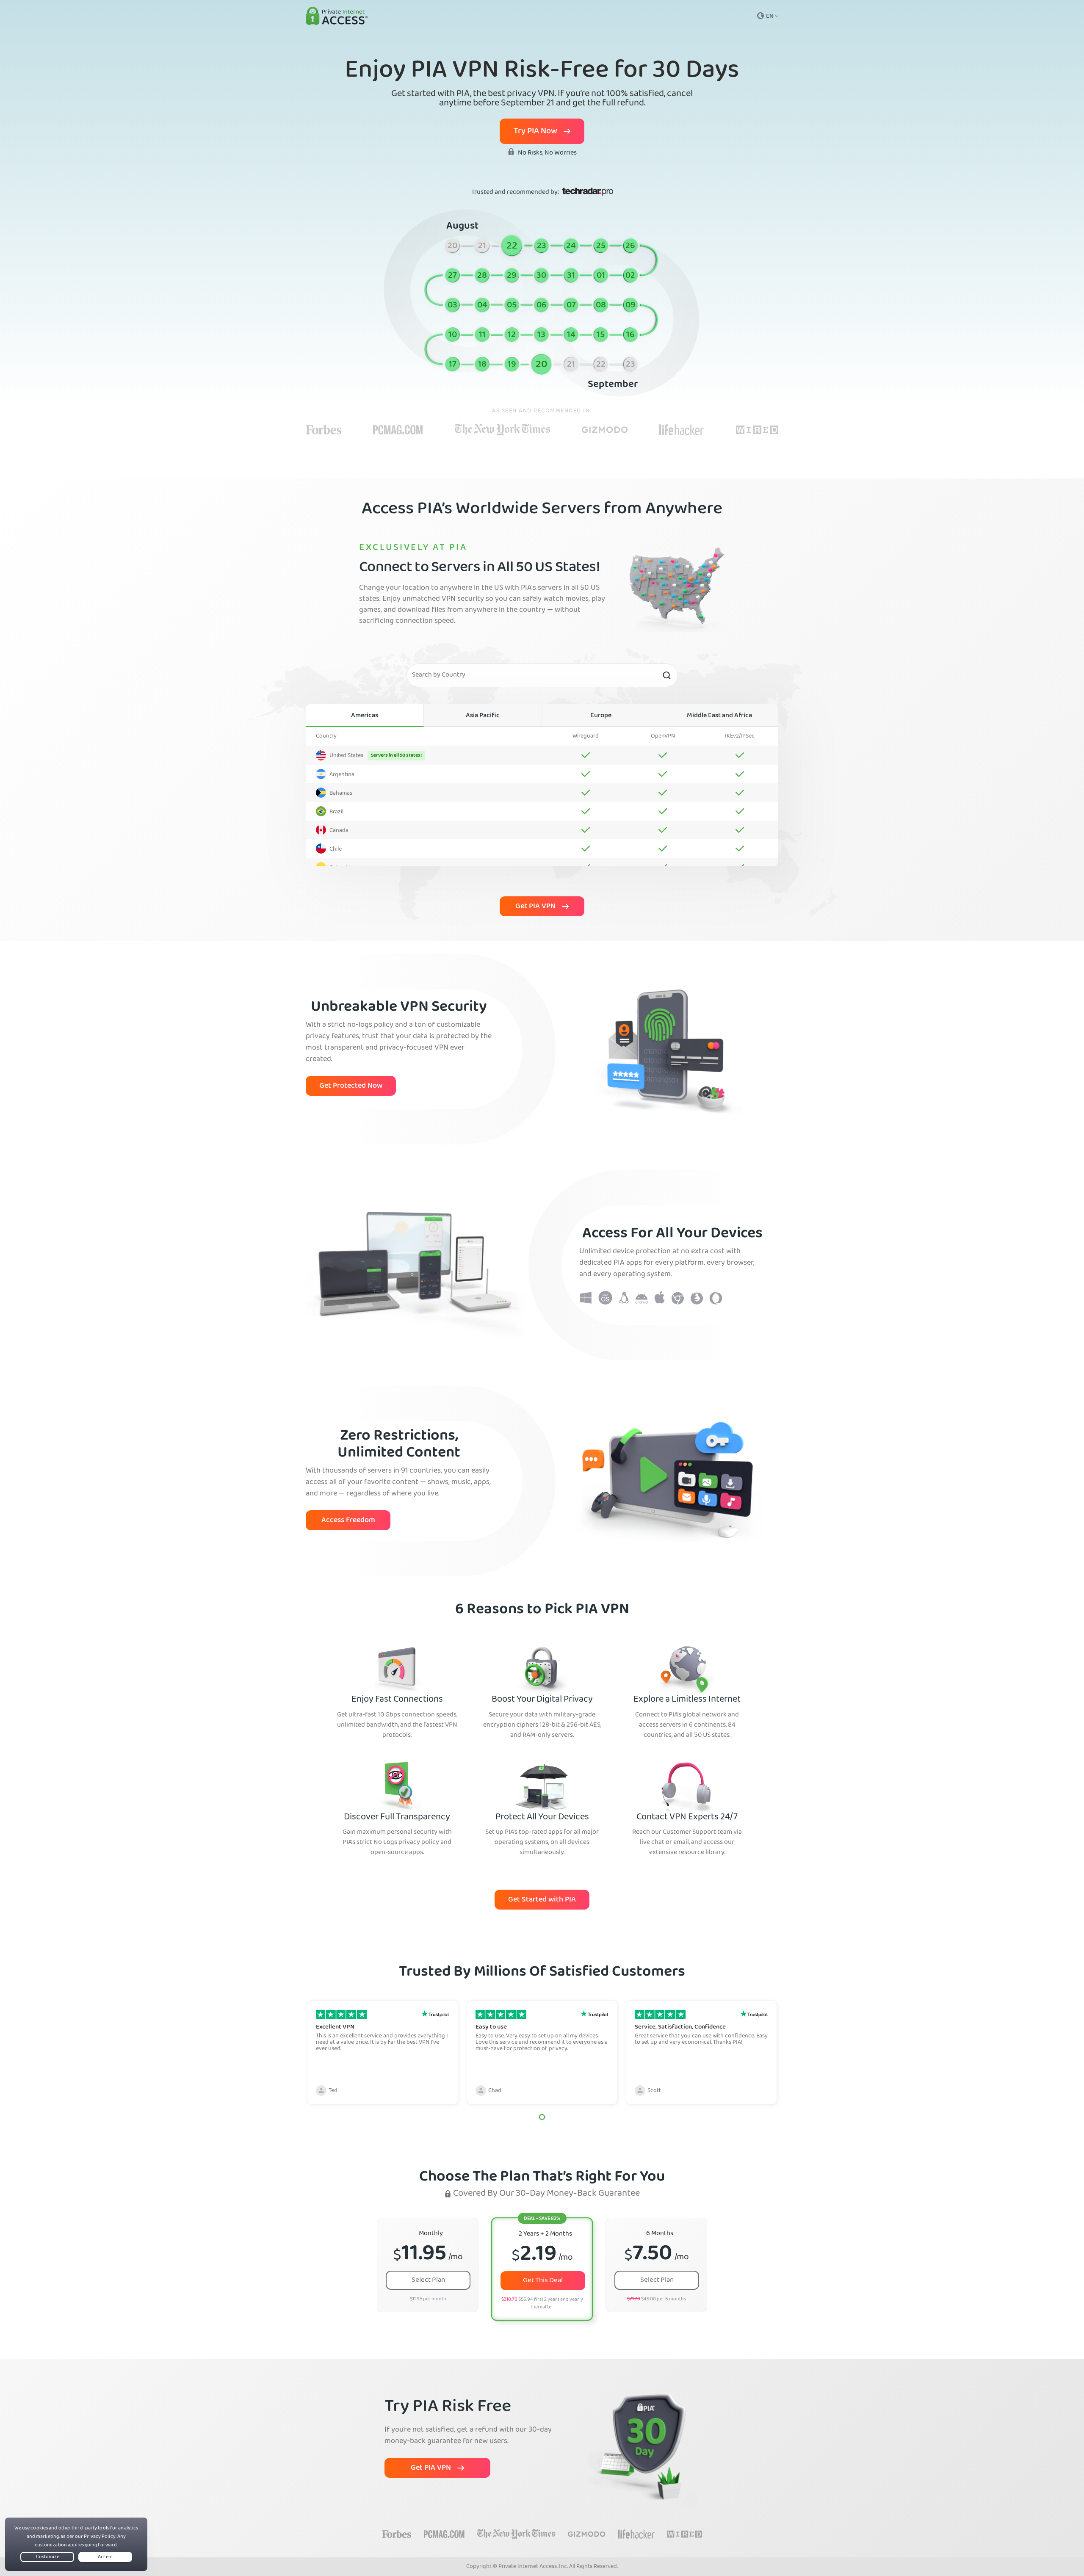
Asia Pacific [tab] (483, 716)
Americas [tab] (365, 716)
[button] (542, 2117)
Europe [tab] (601, 716)
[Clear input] (666, 675)
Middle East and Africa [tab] (719, 716)
